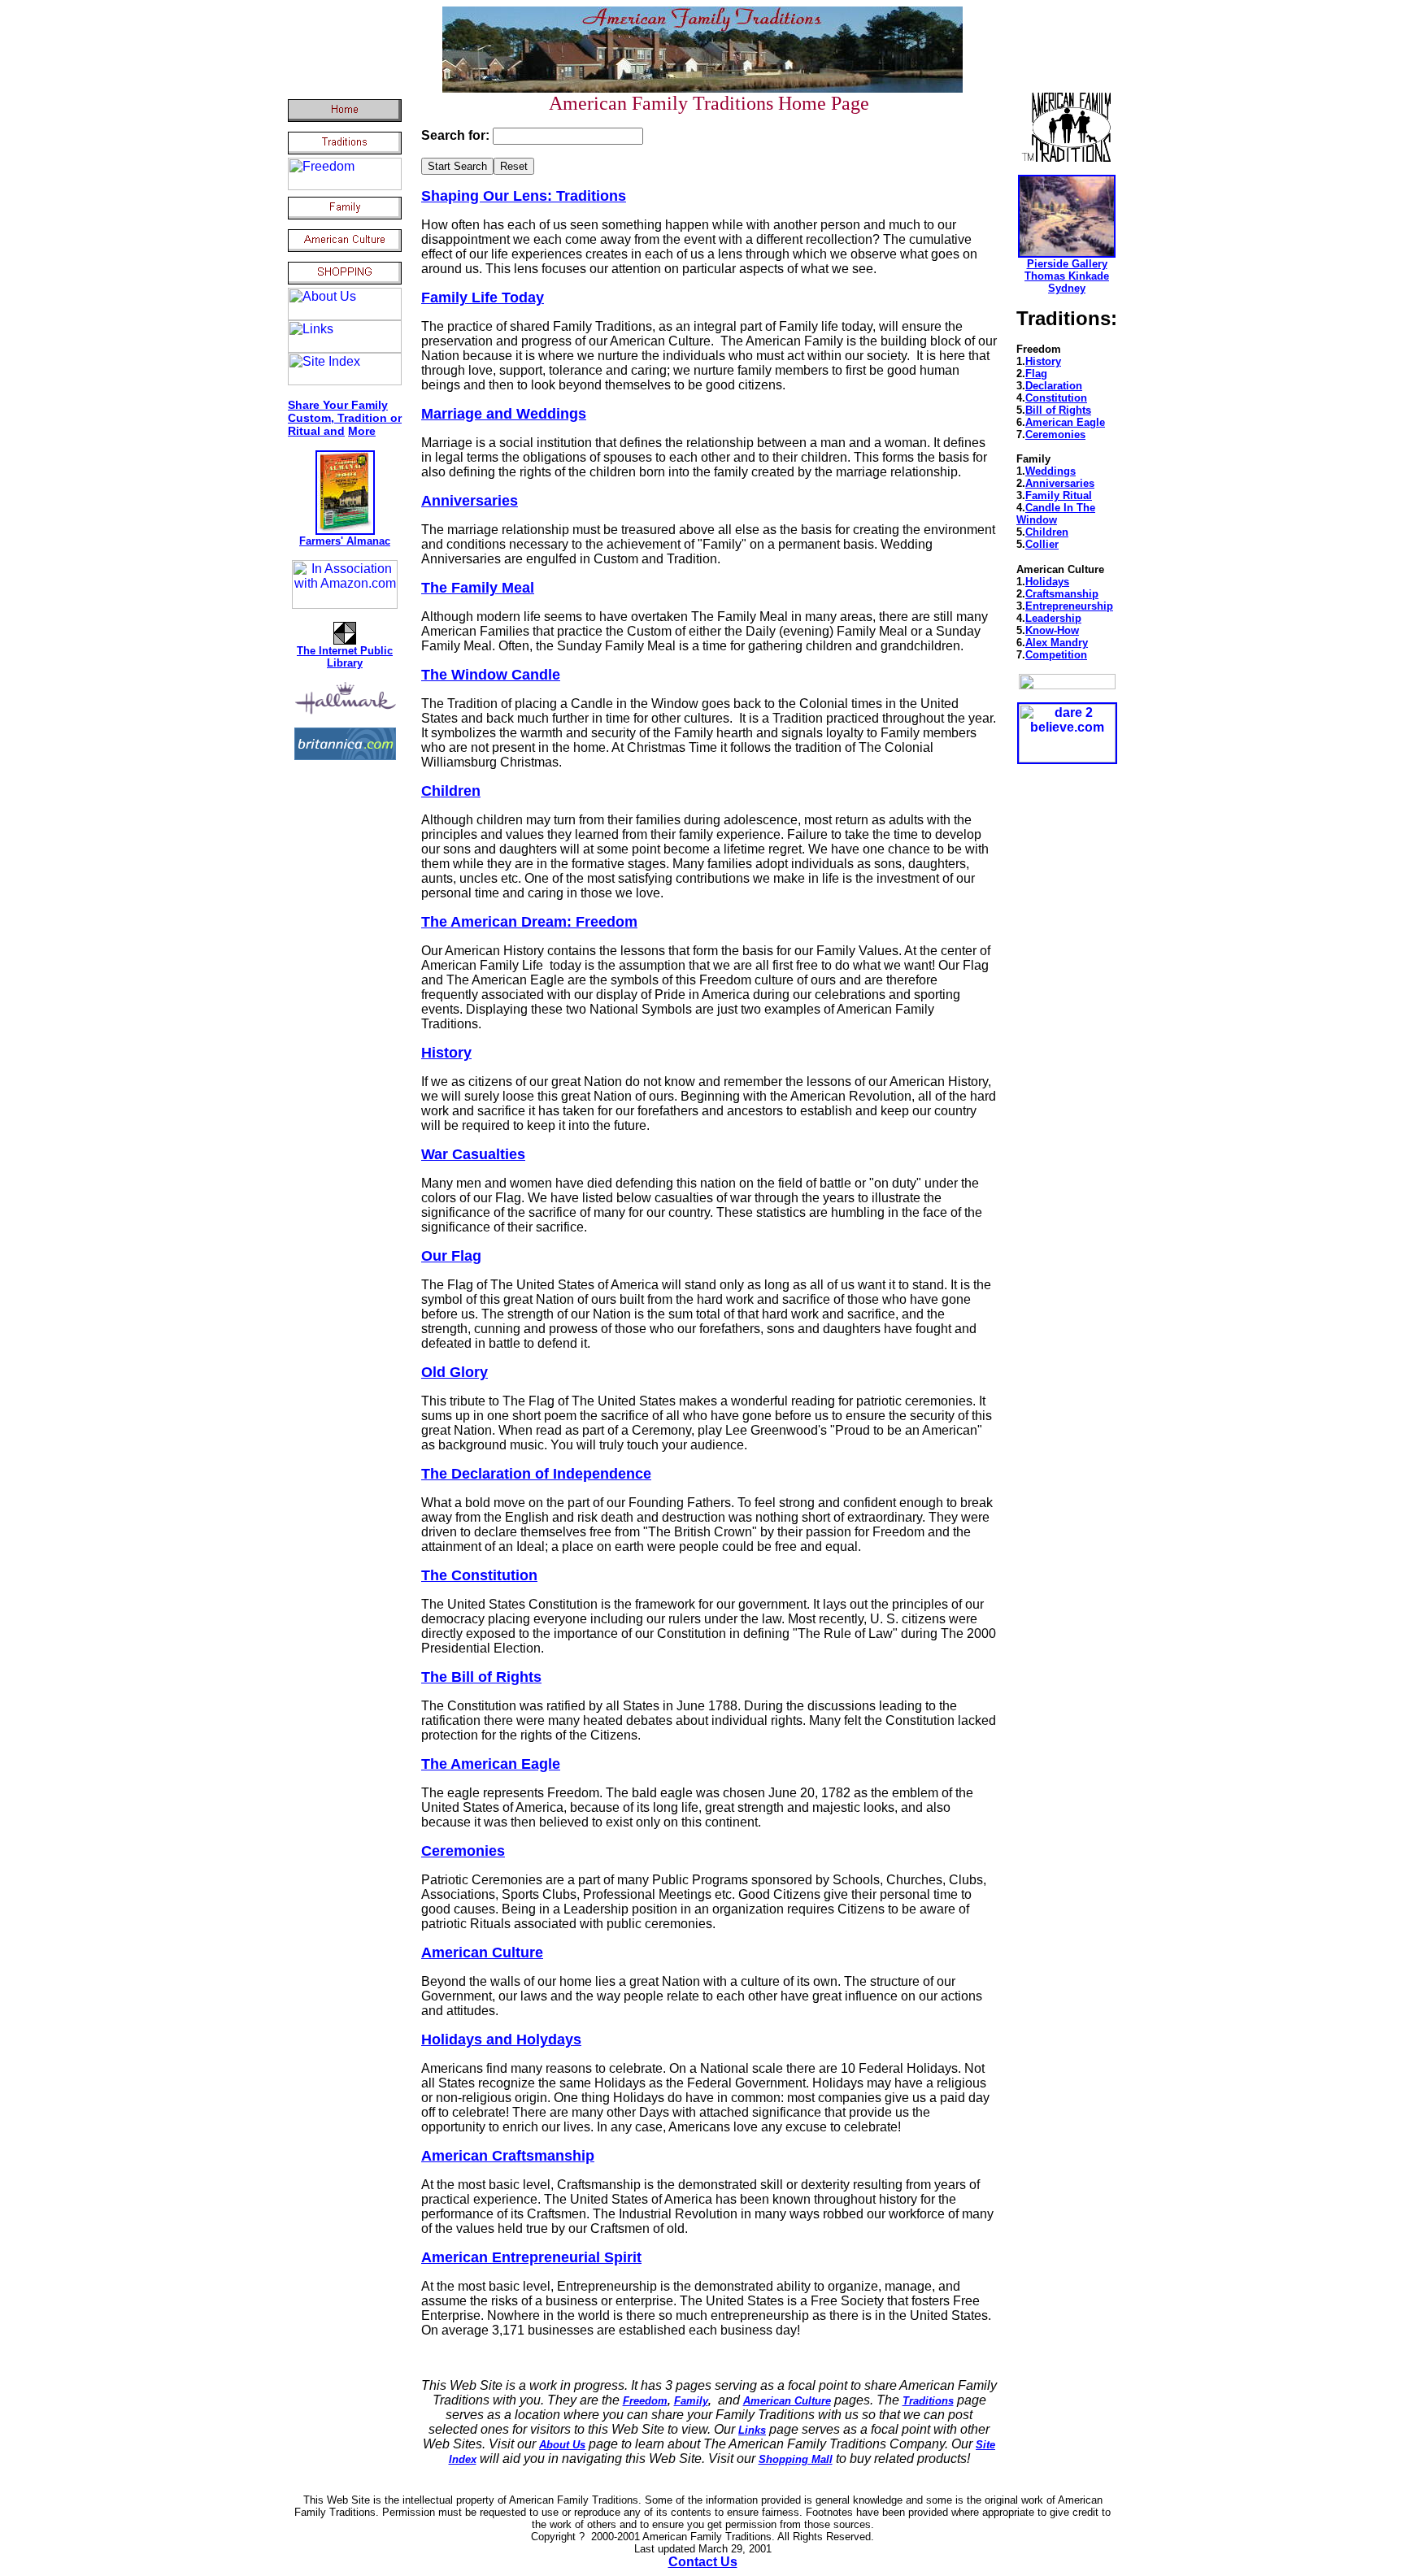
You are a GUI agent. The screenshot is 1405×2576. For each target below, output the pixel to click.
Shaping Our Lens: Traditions (524, 196)
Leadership (1053, 618)
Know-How (1052, 630)
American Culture (482, 1953)
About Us (562, 2445)
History (446, 1053)
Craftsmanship (1062, 594)
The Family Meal (478, 588)
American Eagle (1065, 422)
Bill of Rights (1058, 410)
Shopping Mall (796, 2459)
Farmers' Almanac (345, 541)
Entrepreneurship (1069, 606)
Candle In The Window (1056, 514)
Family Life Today (483, 298)
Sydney (1067, 288)
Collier (1042, 544)
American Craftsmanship (508, 2156)
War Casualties (473, 1154)
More (362, 431)
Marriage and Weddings (504, 414)
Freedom (645, 2401)
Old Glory (455, 1372)
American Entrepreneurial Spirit (531, 2257)
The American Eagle (491, 1764)
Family (691, 2401)
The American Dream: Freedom (529, 922)
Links (752, 2430)
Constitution (1056, 398)
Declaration (1054, 386)
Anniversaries (470, 501)
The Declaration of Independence (536, 1474)
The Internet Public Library (345, 657)
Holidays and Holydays (501, 2040)
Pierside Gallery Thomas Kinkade (1067, 270)
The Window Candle (491, 675)
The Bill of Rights (481, 1677)
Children (451, 791)
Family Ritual (1059, 495)
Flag (1036, 374)
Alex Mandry (1057, 643)
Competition (1056, 655)
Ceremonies (463, 1851)
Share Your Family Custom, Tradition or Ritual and (345, 418)
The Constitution (479, 1575)
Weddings (1050, 471)
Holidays (1047, 582)
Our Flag (451, 1256)
